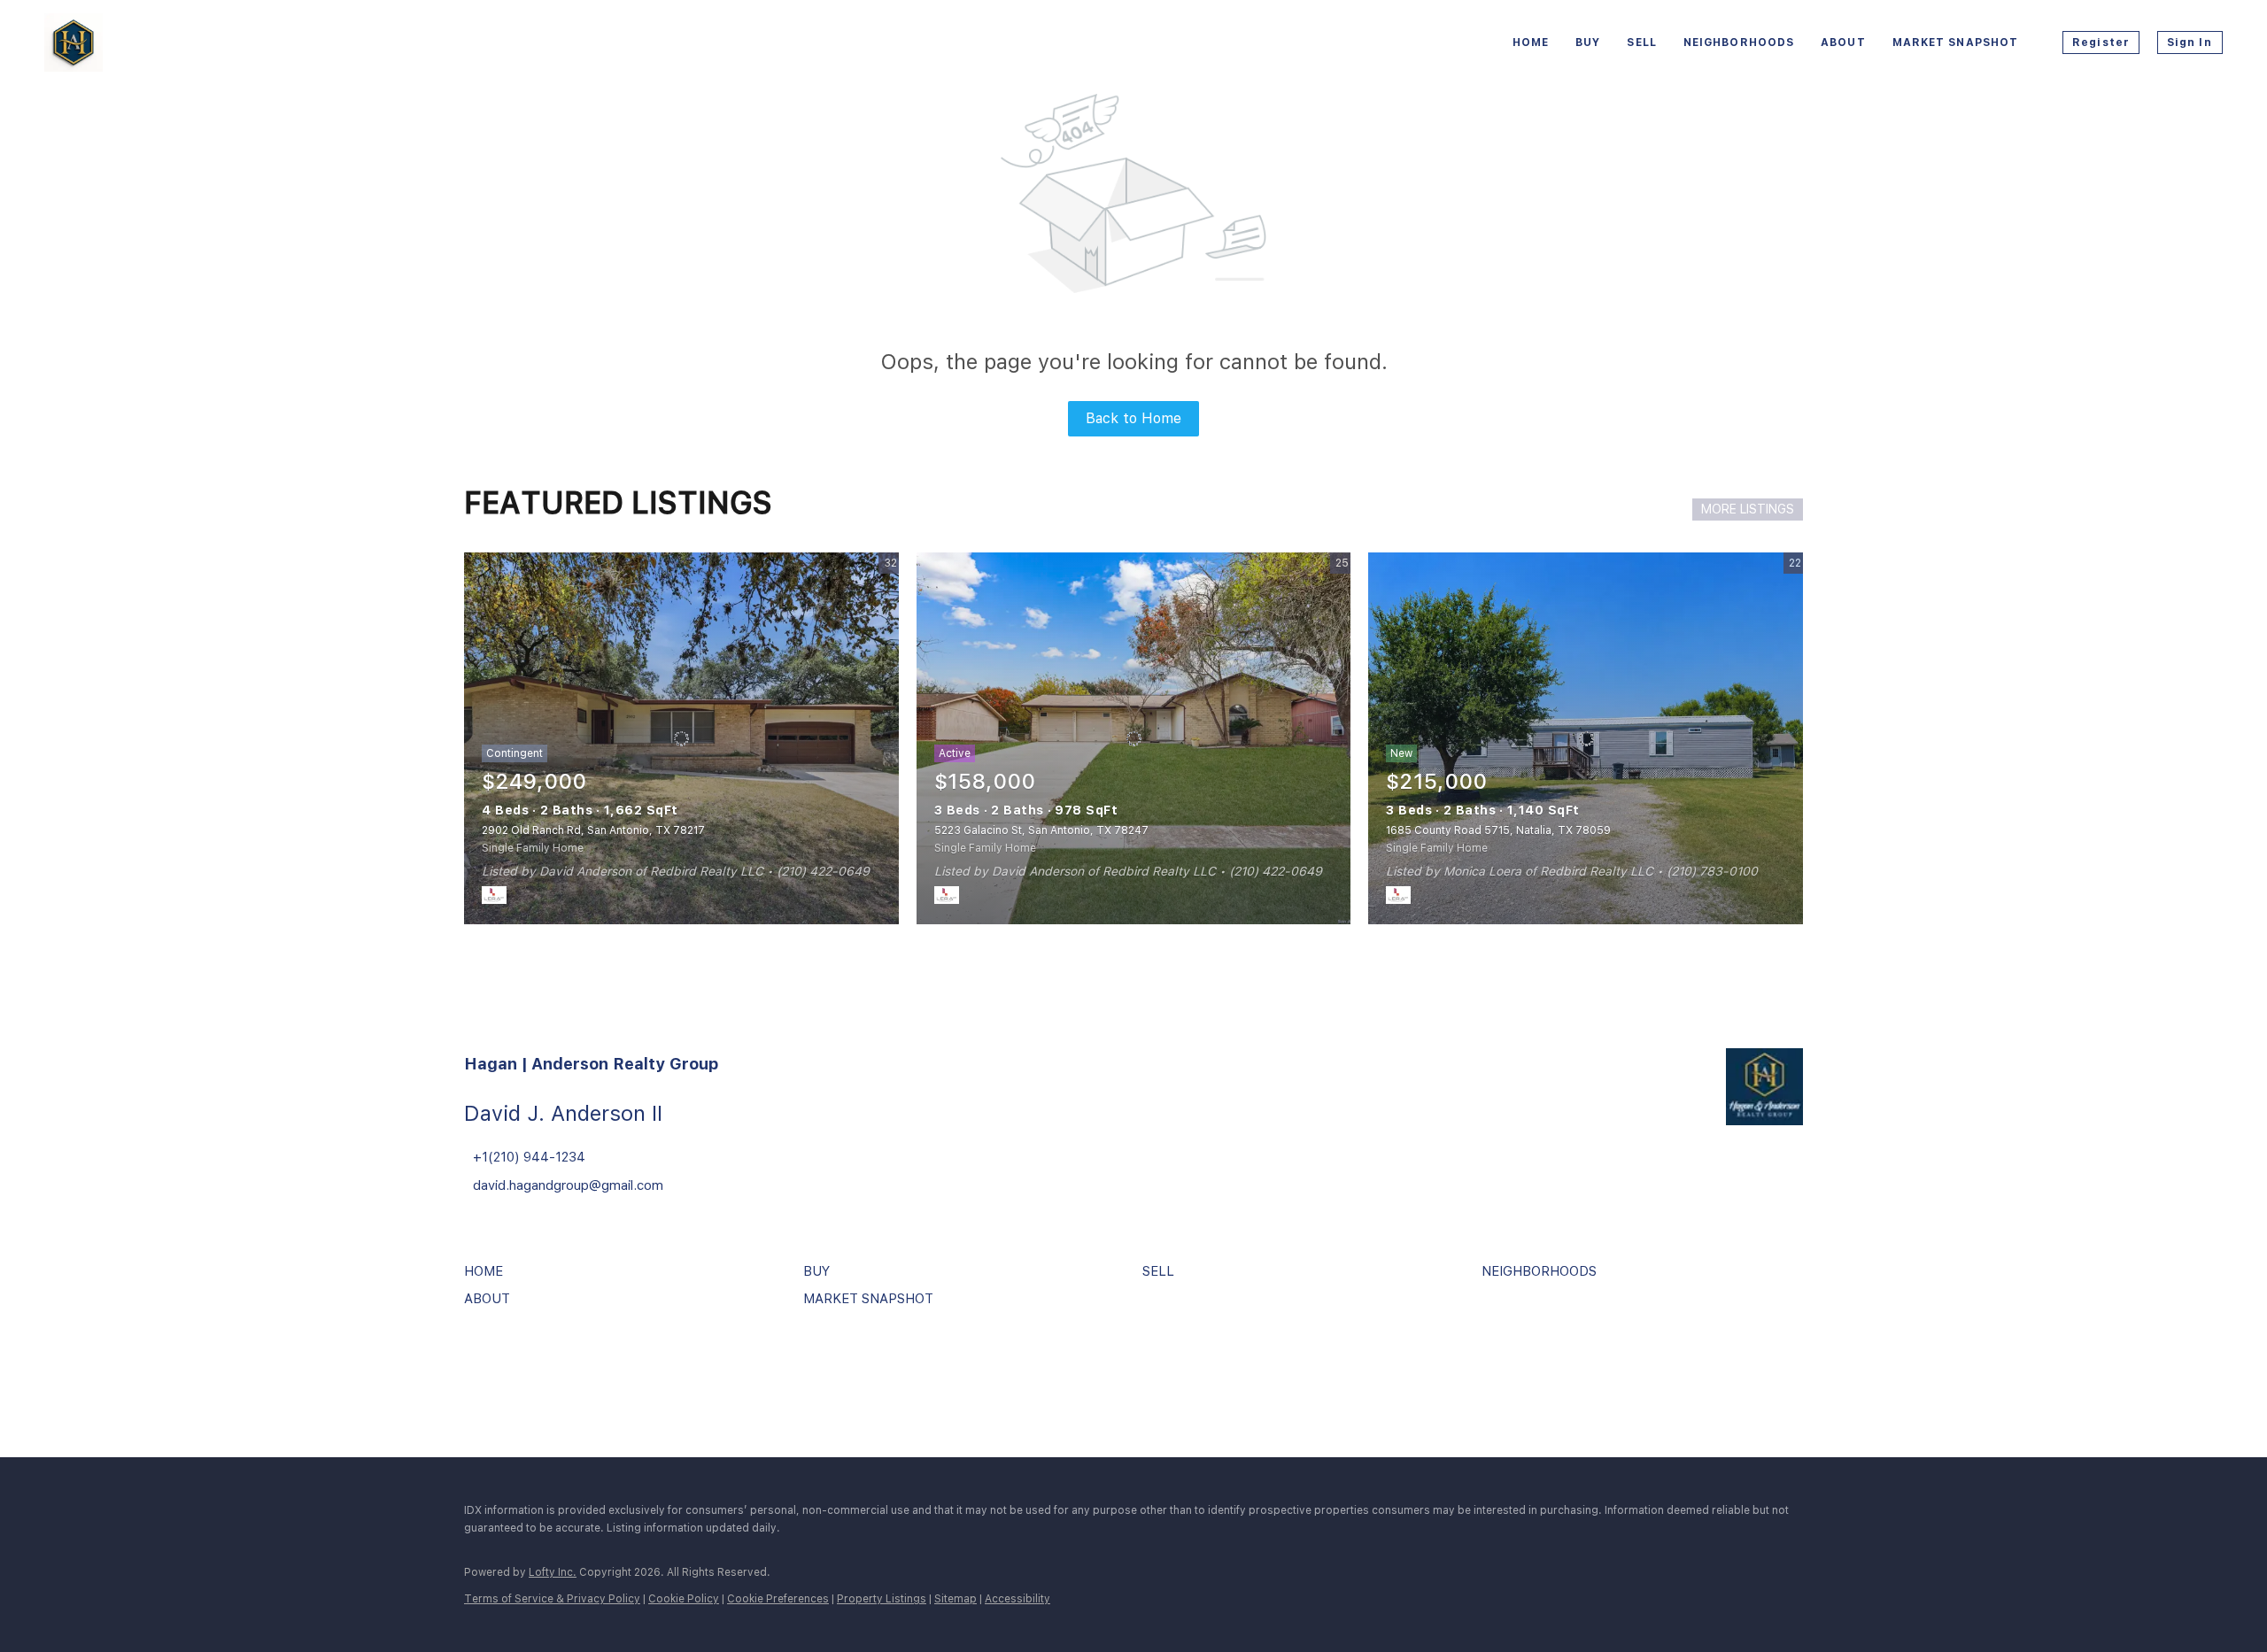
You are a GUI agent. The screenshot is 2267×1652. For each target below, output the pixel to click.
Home (1531, 42)
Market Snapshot (1956, 42)
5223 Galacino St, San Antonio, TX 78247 (1041, 830)
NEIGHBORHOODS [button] (1739, 42)
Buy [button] (1588, 42)
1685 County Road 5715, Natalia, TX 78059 (1498, 830)
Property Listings (882, 1599)
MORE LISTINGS (1748, 509)
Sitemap (956, 1599)
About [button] (1843, 42)
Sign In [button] (2190, 42)
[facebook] (482, 1369)
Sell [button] (1641, 42)
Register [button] (2101, 42)
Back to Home (1133, 418)
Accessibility (1017, 1599)
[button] (488, 1278)
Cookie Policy (684, 1599)
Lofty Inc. (553, 1572)
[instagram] (530, 1369)
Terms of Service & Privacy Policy (552, 1599)
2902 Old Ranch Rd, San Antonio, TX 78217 (593, 830)
